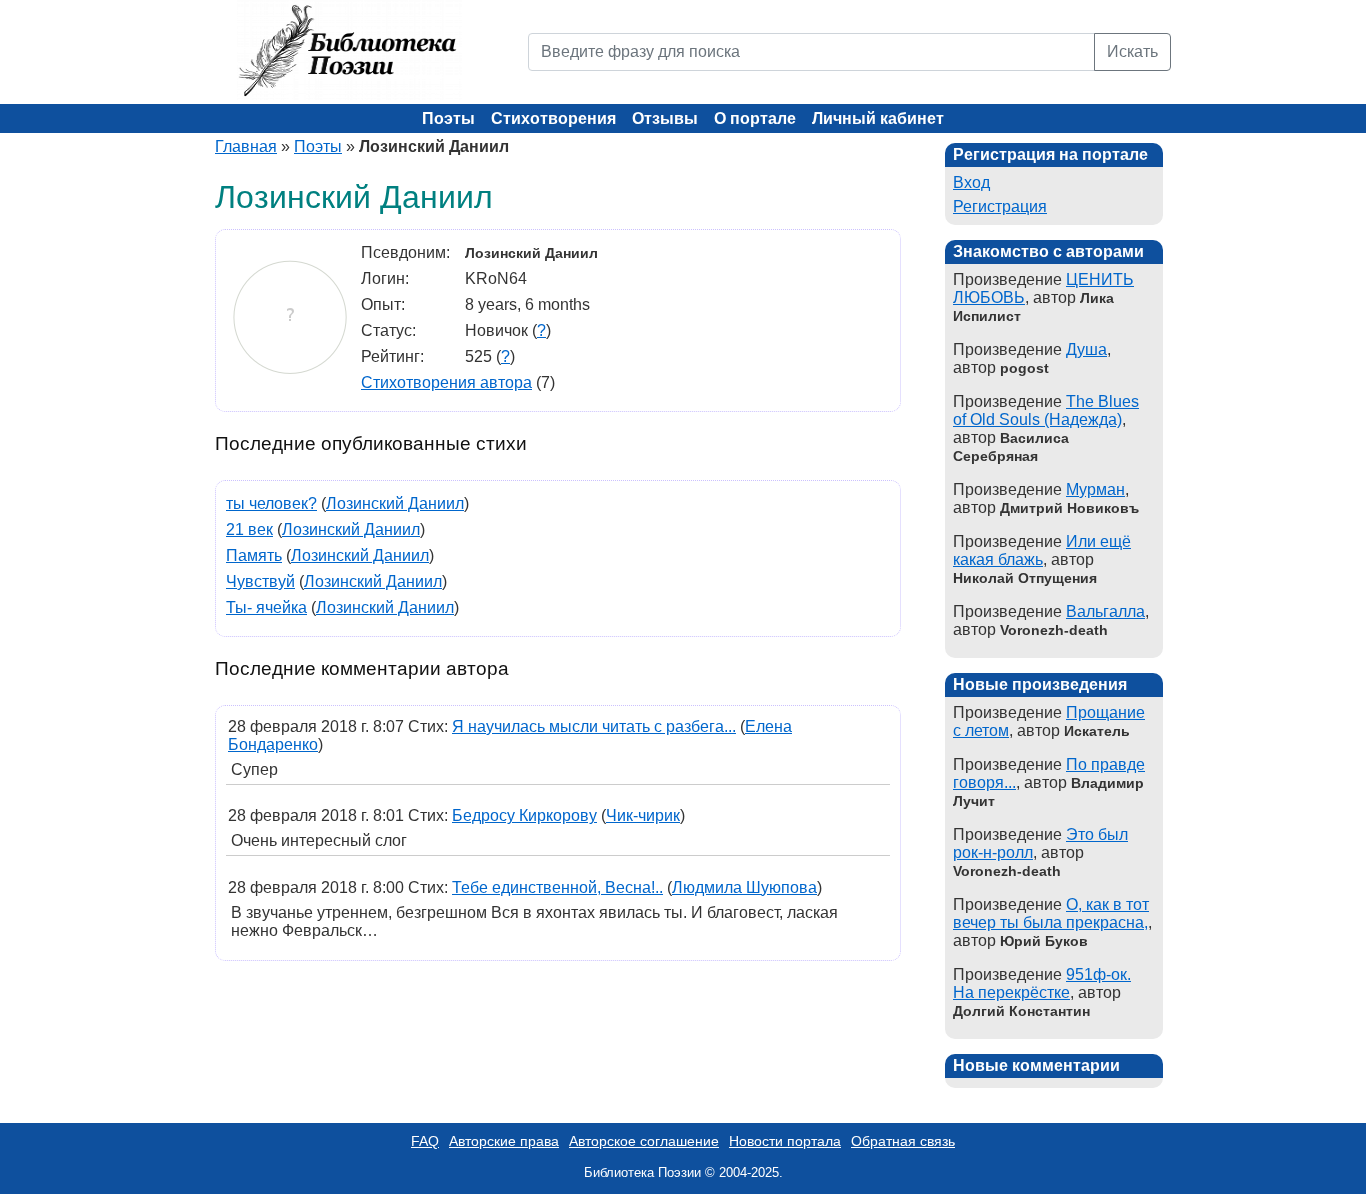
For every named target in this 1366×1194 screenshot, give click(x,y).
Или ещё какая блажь (1042, 550)
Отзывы (665, 118)
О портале (755, 118)
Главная (246, 146)
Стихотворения (553, 118)
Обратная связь (903, 1141)
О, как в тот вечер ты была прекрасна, (1051, 913)
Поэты (448, 118)
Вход (971, 182)
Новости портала (785, 1141)
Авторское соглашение (644, 1141)
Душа (1086, 349)
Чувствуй (260, 581)
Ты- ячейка (266, 607)
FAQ (425, 1141)
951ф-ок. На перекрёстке (1042, 983)
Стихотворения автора (446, 382)
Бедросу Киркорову (524, 815)
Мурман (1095, 489)
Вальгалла (1105, 611)
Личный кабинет (878, 118)
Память (254, 555)
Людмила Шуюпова (744, 887)
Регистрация (1000, 206)
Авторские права (504, 1141)
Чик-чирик (643, 815)
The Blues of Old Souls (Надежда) (1046, 410)
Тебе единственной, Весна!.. (557, 887)
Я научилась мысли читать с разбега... (594, 726)
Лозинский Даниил (395, 503)
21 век (249, 529)
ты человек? (271, 503)
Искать (1132, 51)
